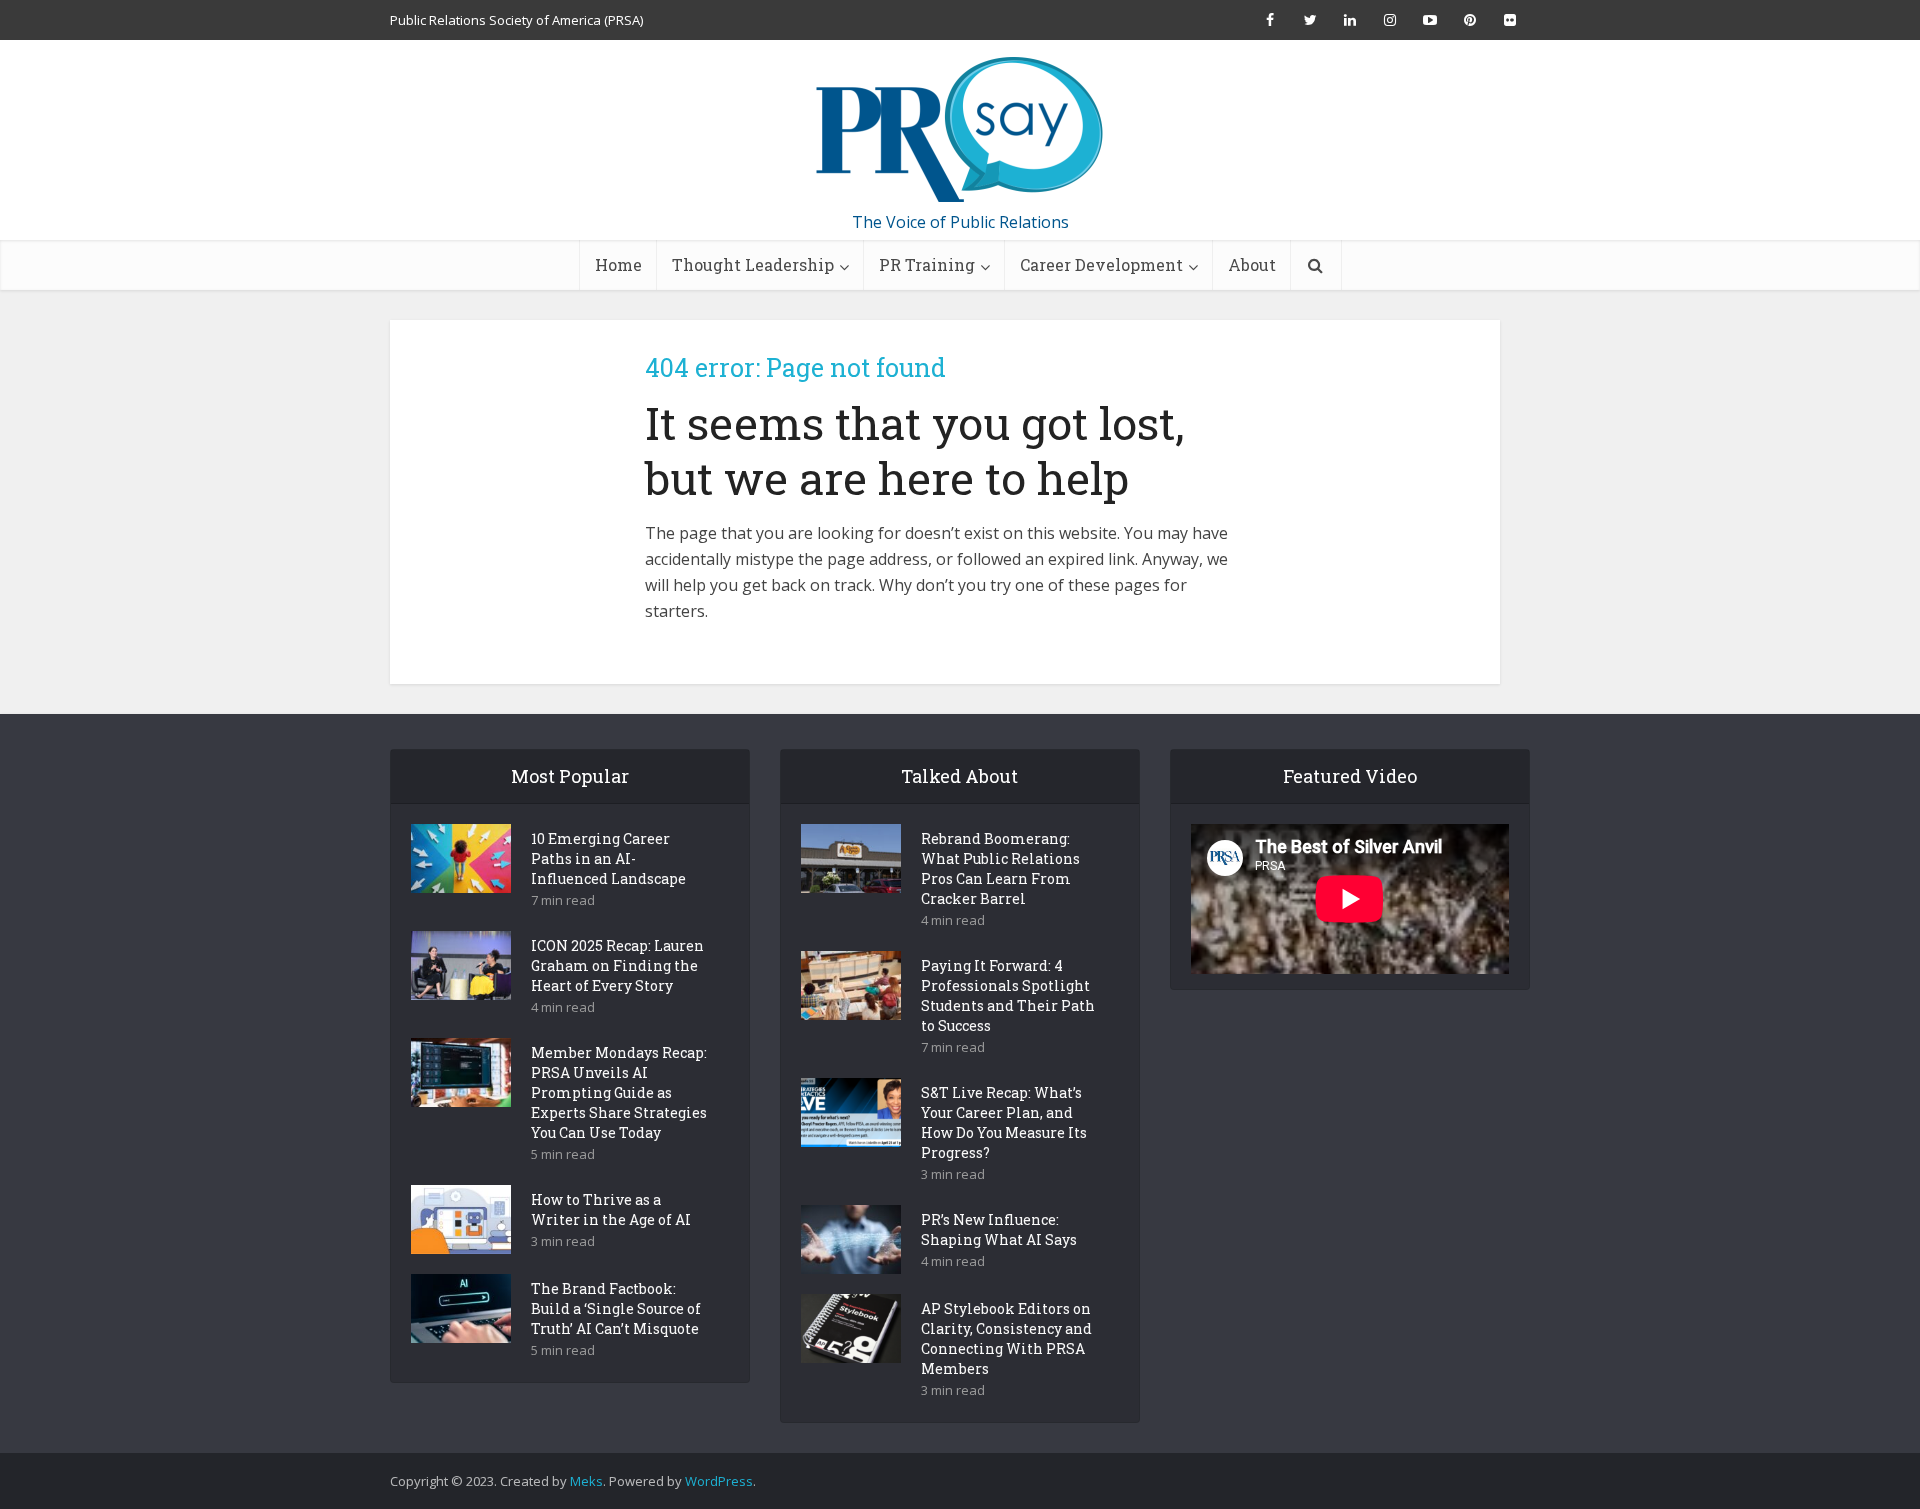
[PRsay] (960, 130)
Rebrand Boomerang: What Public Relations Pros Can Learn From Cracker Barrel (1000, 868)
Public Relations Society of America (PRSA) (516, 20)
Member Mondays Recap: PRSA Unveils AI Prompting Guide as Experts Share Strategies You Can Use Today (619, 1092)
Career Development (1101, 264)
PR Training (927, 264)
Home (618, 264)
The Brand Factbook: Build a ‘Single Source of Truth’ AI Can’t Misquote (616, 1308)
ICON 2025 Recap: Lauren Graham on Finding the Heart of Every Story (617, 965)
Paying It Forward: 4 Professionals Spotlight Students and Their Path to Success (1008, 995)
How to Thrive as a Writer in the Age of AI (611, 1209)
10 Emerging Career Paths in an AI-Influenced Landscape (608, 858)
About (1252, 264)
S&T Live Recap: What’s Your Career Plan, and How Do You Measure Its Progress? (1004, 1122)
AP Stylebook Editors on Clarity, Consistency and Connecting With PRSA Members (1006, 1338)
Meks (586, 1481)
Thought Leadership (753, 264)
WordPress (719, 1481)
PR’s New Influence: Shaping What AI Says (999, 1229)
